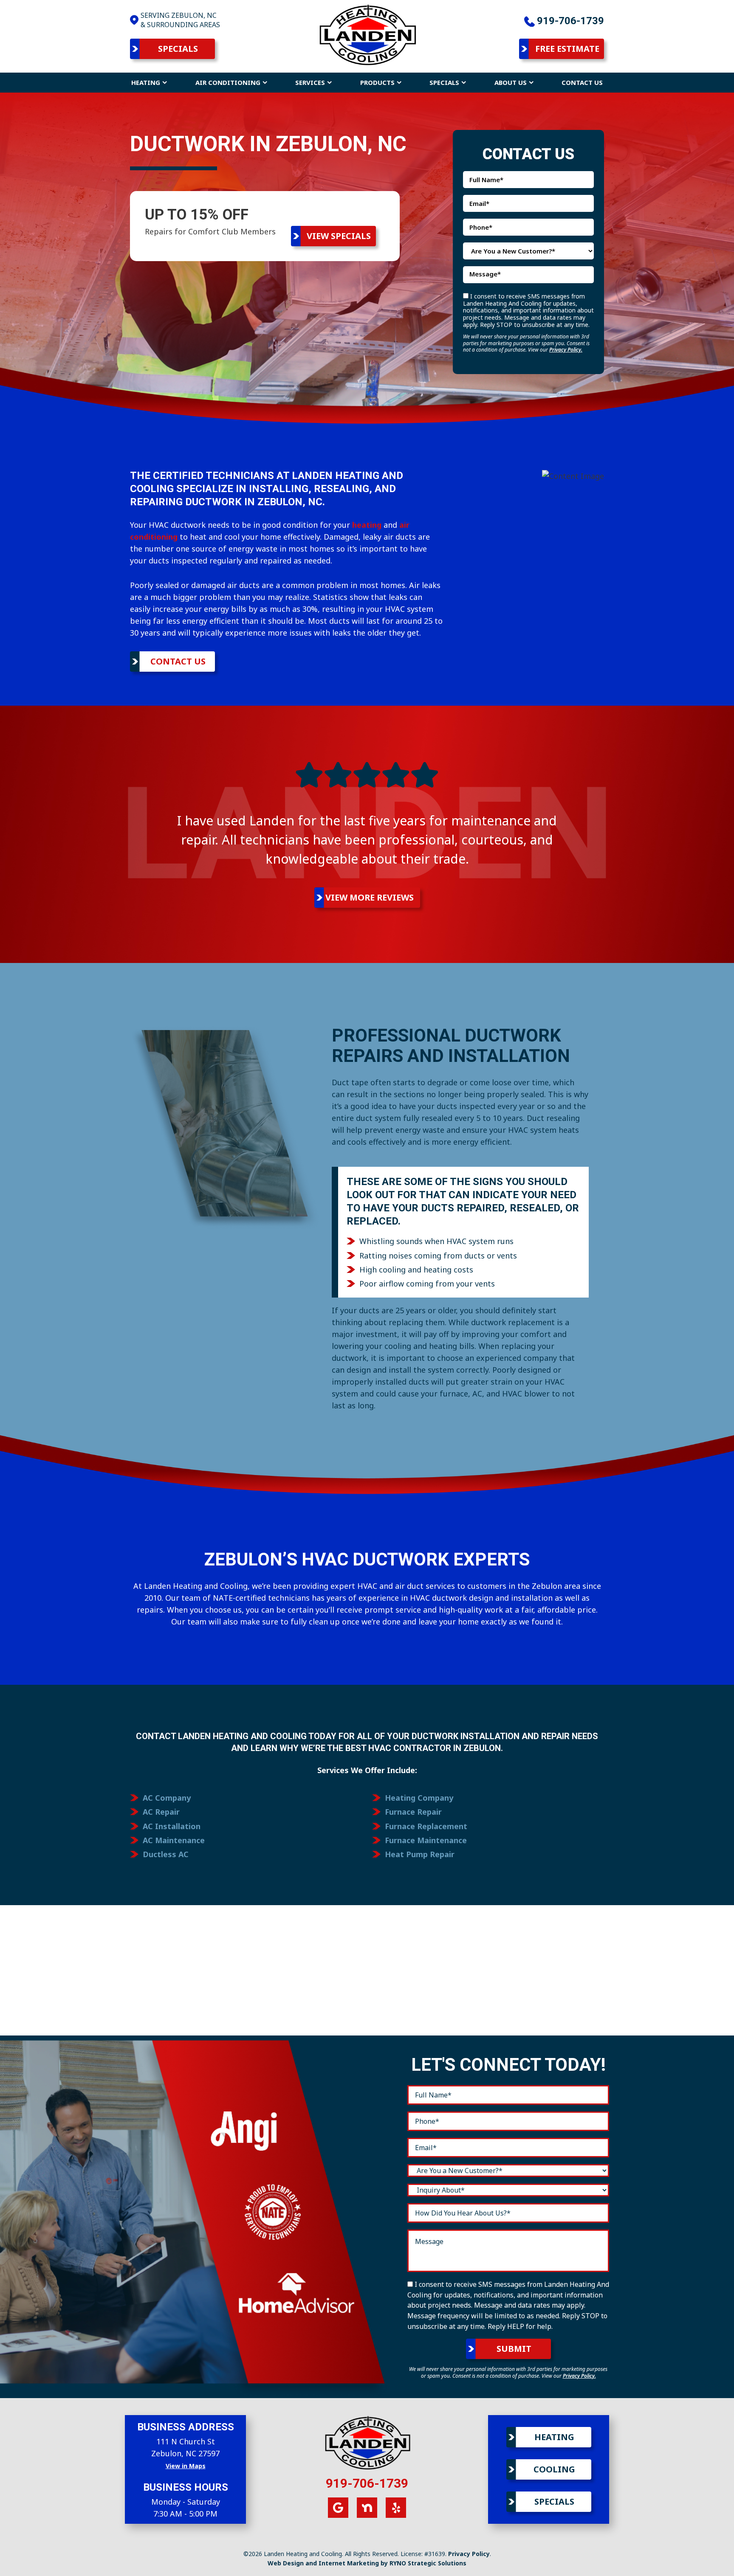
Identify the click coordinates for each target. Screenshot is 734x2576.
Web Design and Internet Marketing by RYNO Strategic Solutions (367, 2563)
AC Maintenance (174, 1840)
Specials (178, 49)
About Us (511, 82)
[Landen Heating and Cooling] (367, 34)
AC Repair (161, 1812)
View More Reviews (370, 897)
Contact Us (582, 82)
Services (310, 82)
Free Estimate (567, 49)
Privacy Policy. (566, 350)
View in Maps (186, 2466)
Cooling (554, 2469)
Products (377, 82)
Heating (146, 82)
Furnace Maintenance (426, 1840)
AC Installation (172, 1826)
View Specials (339, 236)
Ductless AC (166, 1854)
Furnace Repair (413, 1812)
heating (367, 525)
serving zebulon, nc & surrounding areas (180, 20)
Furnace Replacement (426, 1826)
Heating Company (419, 1798)
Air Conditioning (228, 82)
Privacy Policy (469, 2554)
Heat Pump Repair (420, 1854)
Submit (514, 2349)
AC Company (167, 1798)
